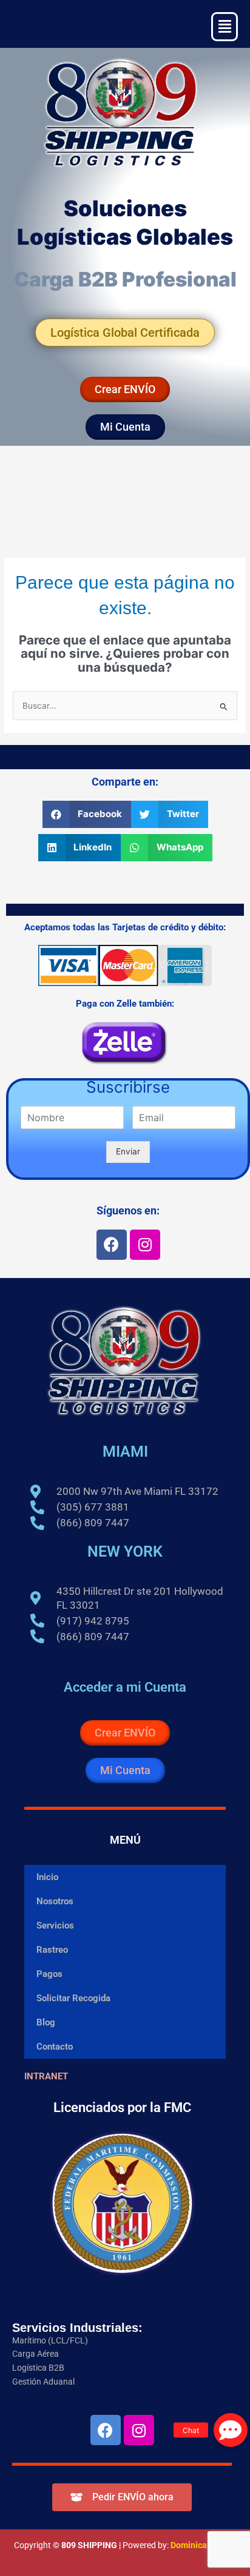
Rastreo (52, 1950)
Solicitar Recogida (73, 1998)
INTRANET (46, 2076)
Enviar (128, 1151)
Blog (46, 2022)
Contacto (55, 2047)
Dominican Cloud (202, 2545)
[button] (87, 814)
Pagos (49, 1974)
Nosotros (55, 1901)
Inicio (47, 1877)
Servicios (55, 1925)
